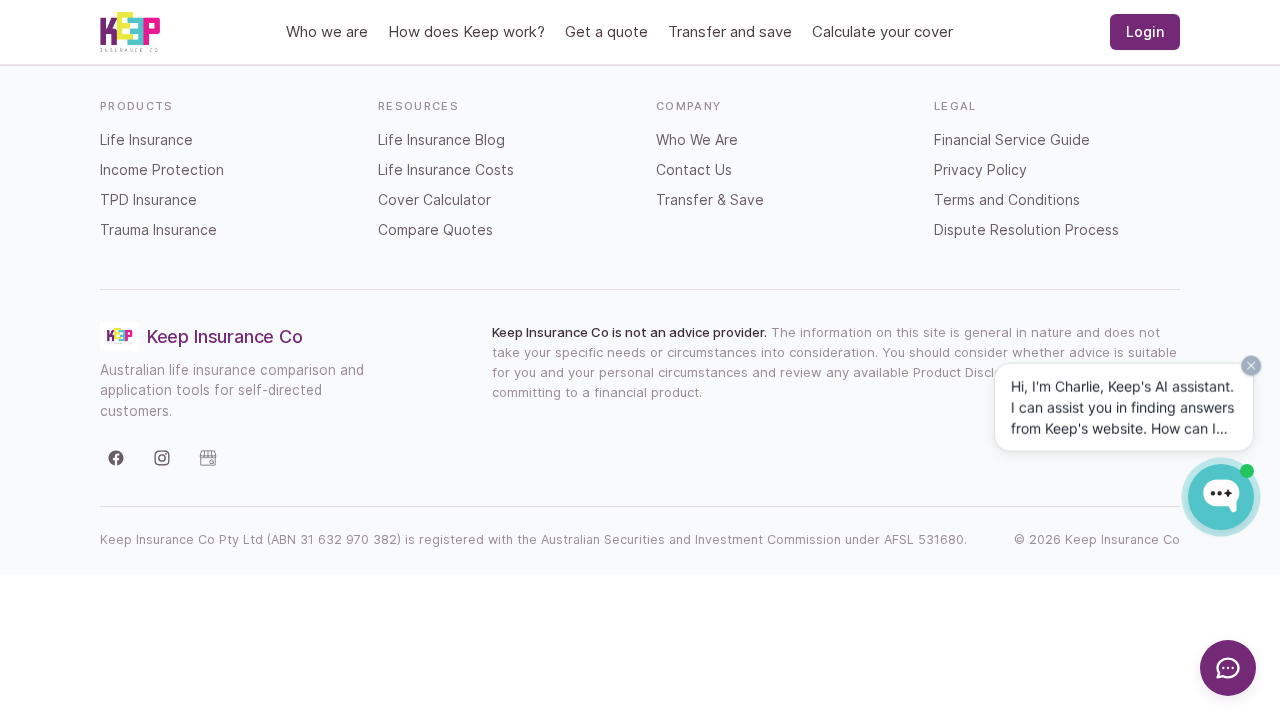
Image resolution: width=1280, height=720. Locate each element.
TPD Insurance (148, 199)
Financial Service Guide (1012, 139)
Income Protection (162, 169)
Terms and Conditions (1007, 199)
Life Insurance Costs (446, 169)
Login (1145, 31)
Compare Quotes (435, 229)
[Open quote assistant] (1228, 668)
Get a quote (606, 31)
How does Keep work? (466, 31)
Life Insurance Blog (441, 139)
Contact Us (694, 169)
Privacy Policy (980, 169)
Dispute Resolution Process (1026, 229)
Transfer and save (730, 31)
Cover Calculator (434, 199)
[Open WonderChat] (1221, 497)
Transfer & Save (710, 199)
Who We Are (697, 139)
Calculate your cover (882, 31)
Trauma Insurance (158, 229)
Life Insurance (146, 139)
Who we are (327, 31)
